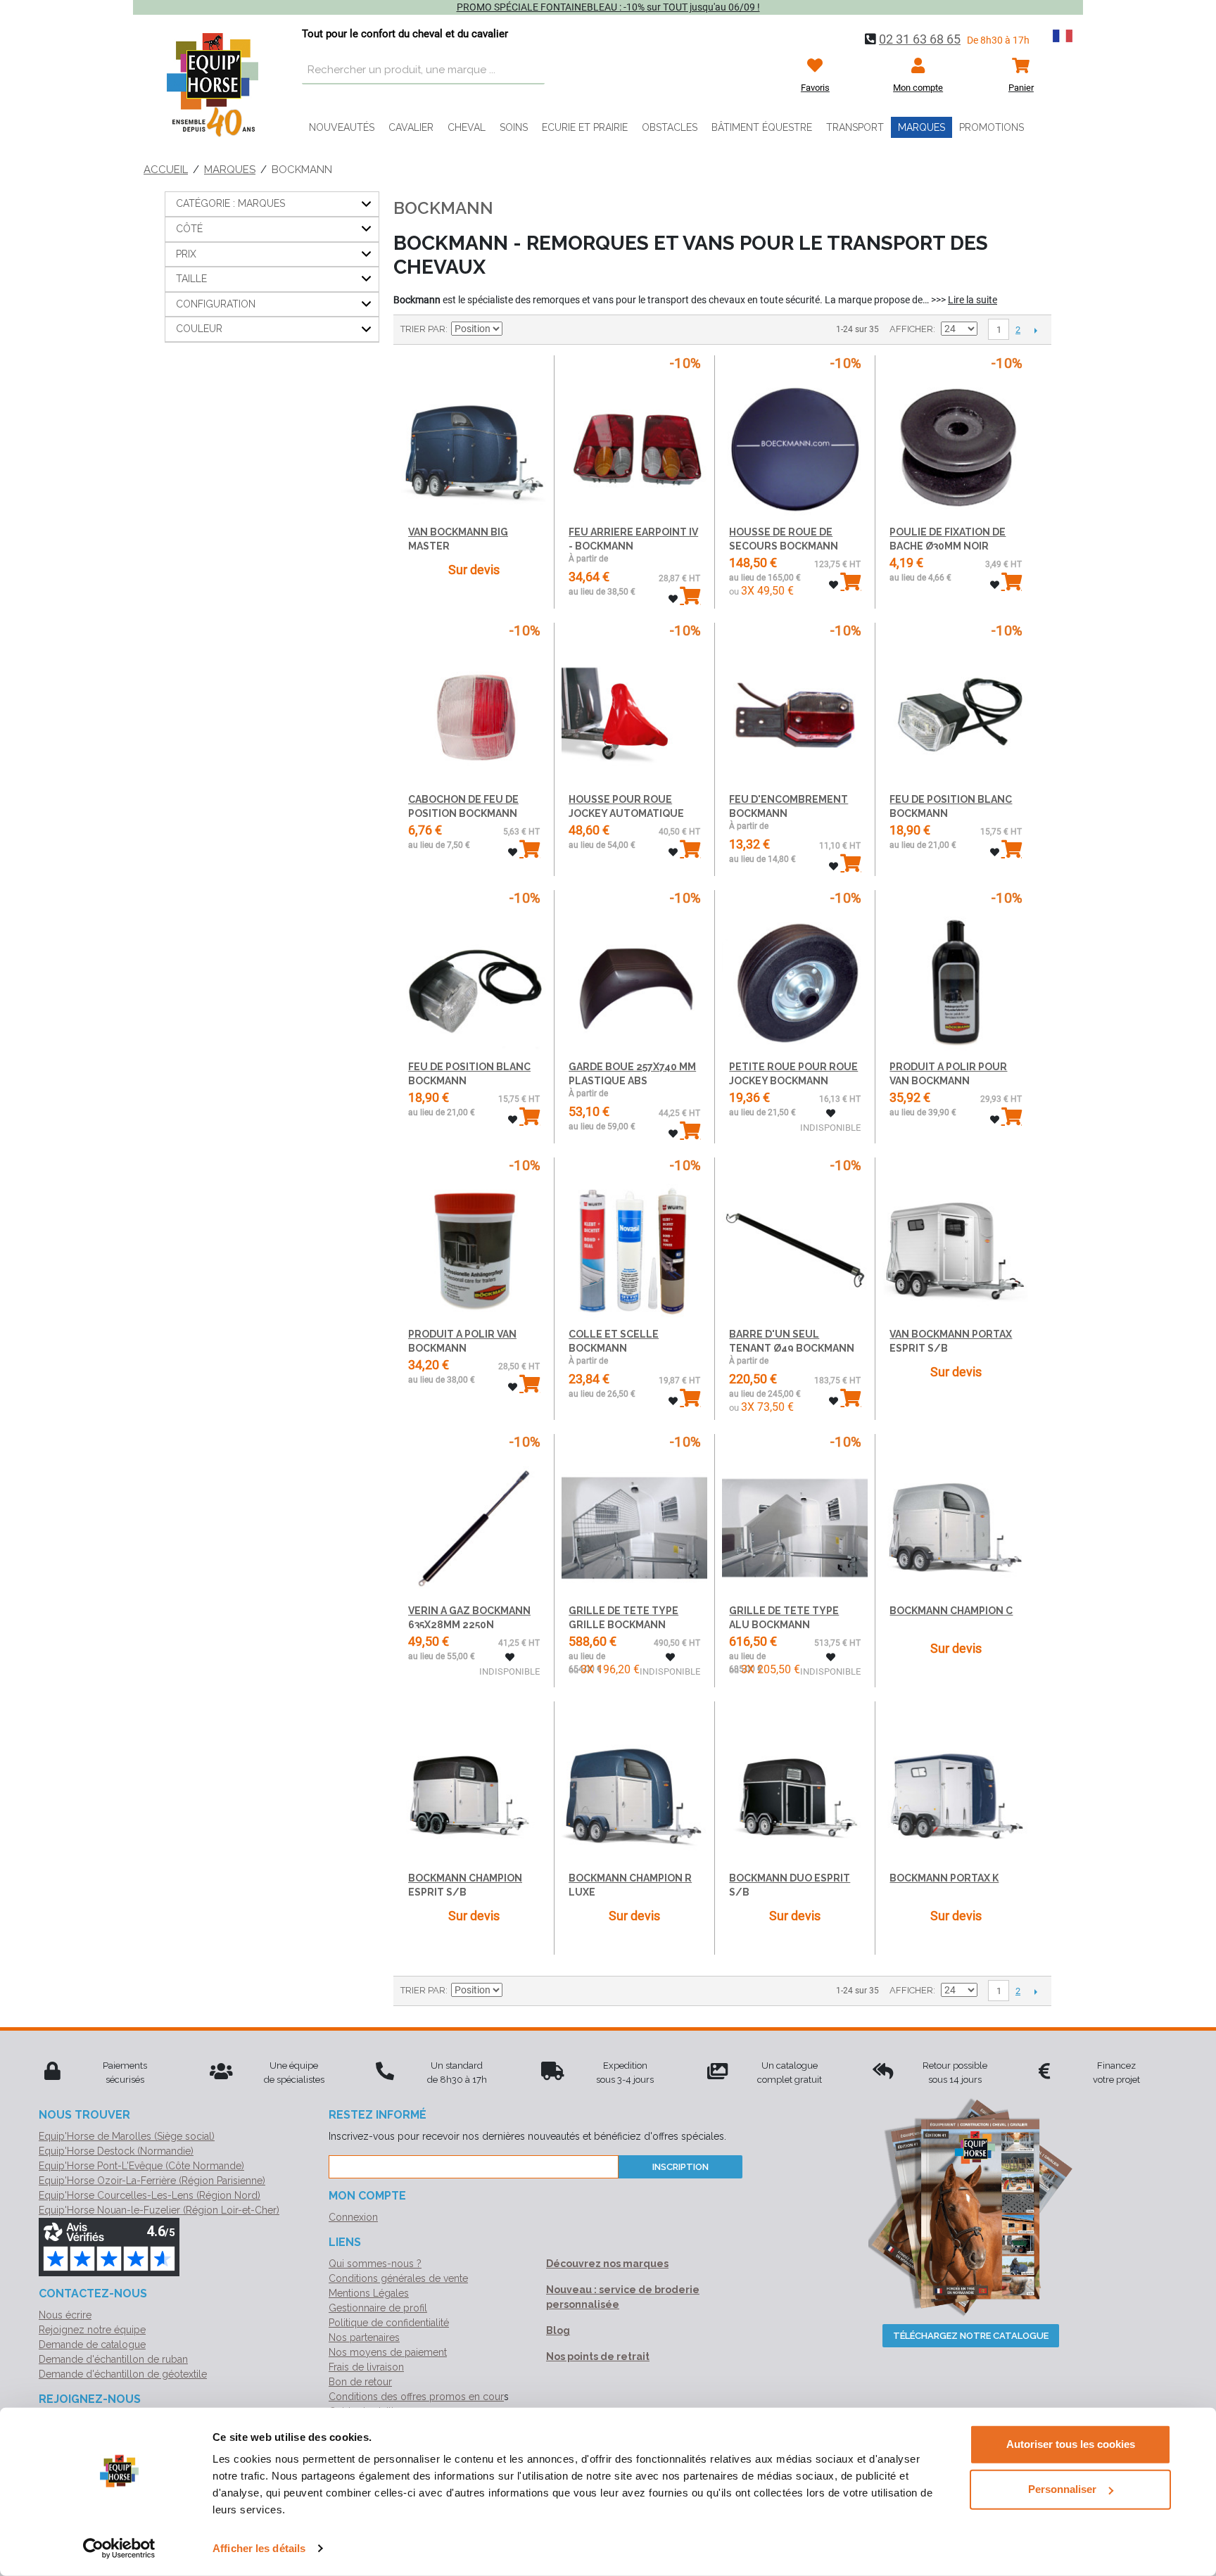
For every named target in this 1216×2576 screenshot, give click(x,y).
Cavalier (411, 127)
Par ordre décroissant (515, 329)
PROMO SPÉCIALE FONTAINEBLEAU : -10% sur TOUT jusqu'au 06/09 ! (608, 7)
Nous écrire (65, 2315)
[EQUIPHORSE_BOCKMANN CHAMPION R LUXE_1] (634, 1785)
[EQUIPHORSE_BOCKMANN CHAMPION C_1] (955, 1517)
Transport (855, 127)
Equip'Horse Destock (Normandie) (116, 2151)
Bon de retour (360, 2382)
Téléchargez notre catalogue (971, 2336)
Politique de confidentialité (389, 2323)
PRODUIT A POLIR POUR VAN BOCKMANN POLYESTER (948, 1080)
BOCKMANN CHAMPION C (951, 1611)
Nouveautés (342, 127)
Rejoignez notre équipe (92, 2330)
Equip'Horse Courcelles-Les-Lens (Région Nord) (150, 2195)
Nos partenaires (364, 2337)
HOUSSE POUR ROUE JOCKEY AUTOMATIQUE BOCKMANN (626, 813)
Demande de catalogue (92, 2345)
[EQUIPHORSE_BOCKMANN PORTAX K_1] (955, 1785)
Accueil (166, 170)
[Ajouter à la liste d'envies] (673, 599)
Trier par (423, 329)
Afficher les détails (259, 2548)
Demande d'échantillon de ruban (113, 2359)
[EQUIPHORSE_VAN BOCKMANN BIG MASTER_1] (474, 439)
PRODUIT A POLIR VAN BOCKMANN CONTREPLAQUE (462, 1348)
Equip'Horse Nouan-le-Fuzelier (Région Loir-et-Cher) (159, 2210)
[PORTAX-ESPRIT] (955, 1241)
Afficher (911, 329)
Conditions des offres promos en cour (416, 2397)
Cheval (467, 127)
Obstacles (670, 127)
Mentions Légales (369, 2293)
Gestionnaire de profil (378, 2308)
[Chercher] (531, 70)
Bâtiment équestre (762, 127)
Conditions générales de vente (398, 2278)
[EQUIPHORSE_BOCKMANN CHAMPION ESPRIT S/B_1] (474, 1785)
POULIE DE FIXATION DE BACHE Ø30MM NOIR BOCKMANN (948, 546)
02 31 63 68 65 (920, 39)
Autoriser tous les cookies (1071, 2444)
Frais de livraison (366, 2367)
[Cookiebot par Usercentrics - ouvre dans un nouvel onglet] (119, 2549)
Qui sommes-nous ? (375, 2264)
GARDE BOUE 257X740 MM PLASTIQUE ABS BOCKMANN (632, 1080)
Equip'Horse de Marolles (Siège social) (127, 2136)
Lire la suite (973, 300)
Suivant (1035, 330)
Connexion (353, 2217)
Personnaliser (1062, 2489)
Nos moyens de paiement (388, 2352)
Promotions (992, 127)
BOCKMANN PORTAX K (944, 1878)
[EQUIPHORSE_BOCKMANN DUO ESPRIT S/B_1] (795, 1785)
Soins (514, 127)
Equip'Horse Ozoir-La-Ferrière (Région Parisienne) (152, 2181)
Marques (921, 127)
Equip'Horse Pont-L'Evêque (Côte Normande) (141, 2166)
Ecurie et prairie (585, 127)
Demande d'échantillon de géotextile (123, 2374)
